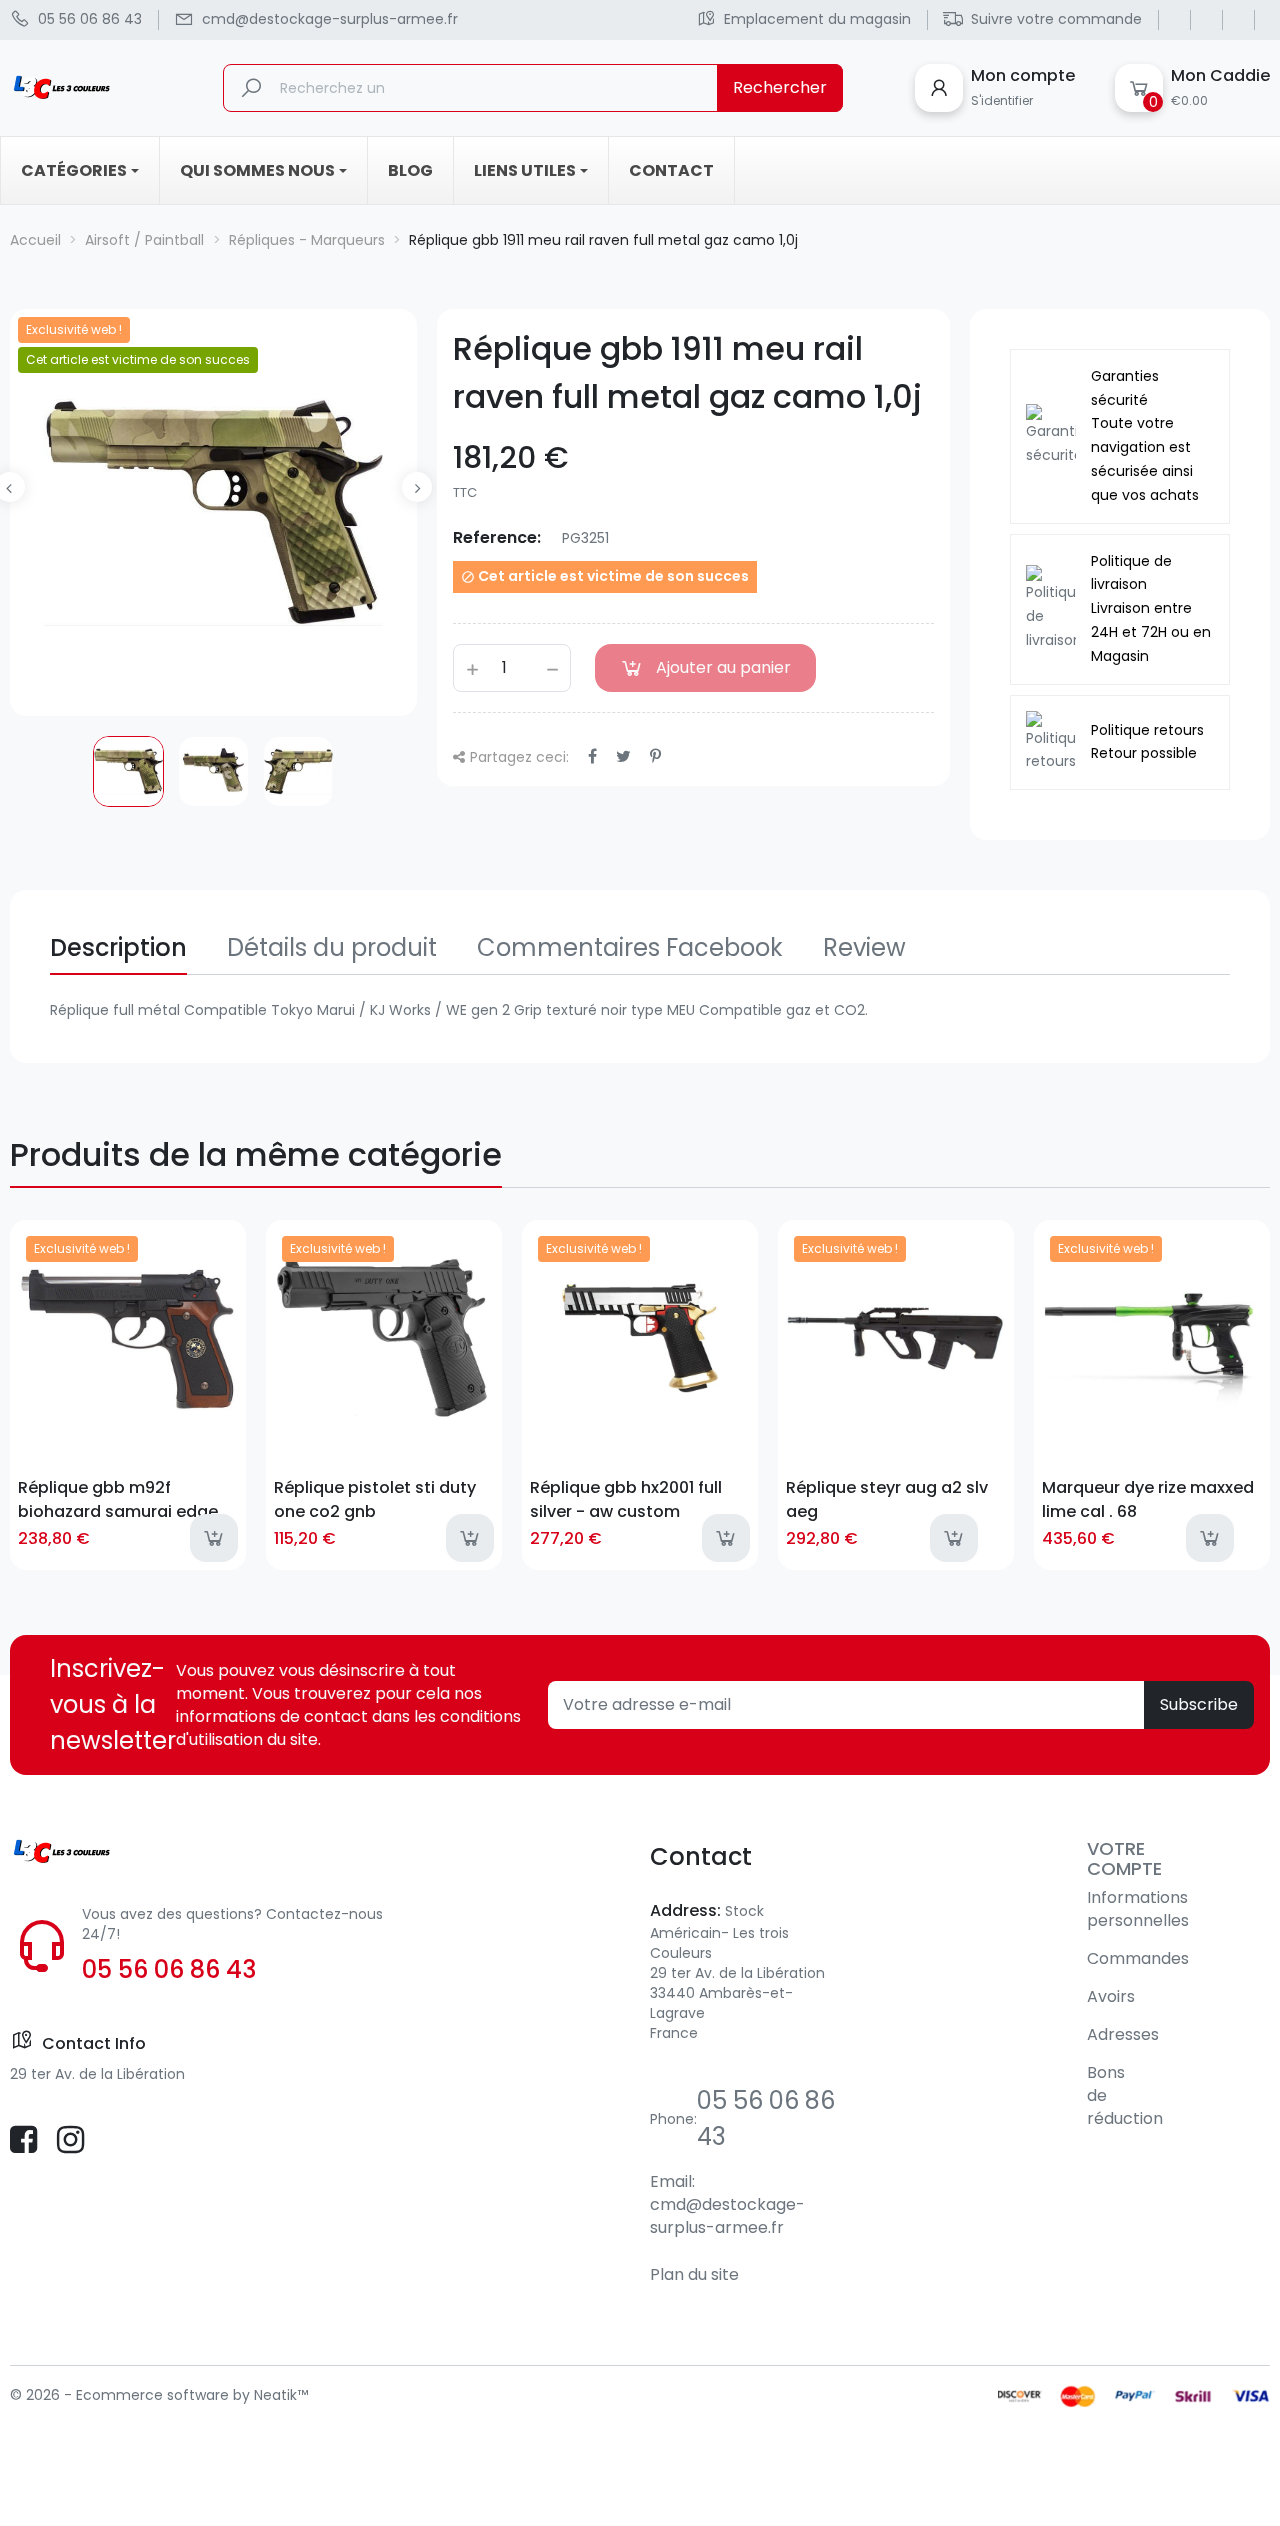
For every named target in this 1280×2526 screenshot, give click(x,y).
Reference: (497, 537)
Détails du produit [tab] (332, 947)
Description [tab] (118, 947)
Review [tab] (864, 947)
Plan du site (694, 2274)
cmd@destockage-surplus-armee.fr (727, 2216)
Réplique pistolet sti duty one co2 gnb (375, 1499)
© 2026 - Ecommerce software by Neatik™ (159, 2395)
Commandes (1138, 1958)
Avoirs (1111, 1996)
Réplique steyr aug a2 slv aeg (887, 1499)
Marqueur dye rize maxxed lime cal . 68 (1148, 1499)
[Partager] (592, 756)
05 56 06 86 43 (169, 1969)
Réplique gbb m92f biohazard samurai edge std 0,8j (118, 1499)
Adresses (1123, 2034)
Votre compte (1124, 1858)
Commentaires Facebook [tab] (630, 947)
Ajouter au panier (723, 667)
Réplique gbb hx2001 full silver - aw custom (626, 1499)
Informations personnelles (1138, 1909)
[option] (128, 771)
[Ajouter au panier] (214, 1538)
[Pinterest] (655, 756)
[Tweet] (623, 756)
